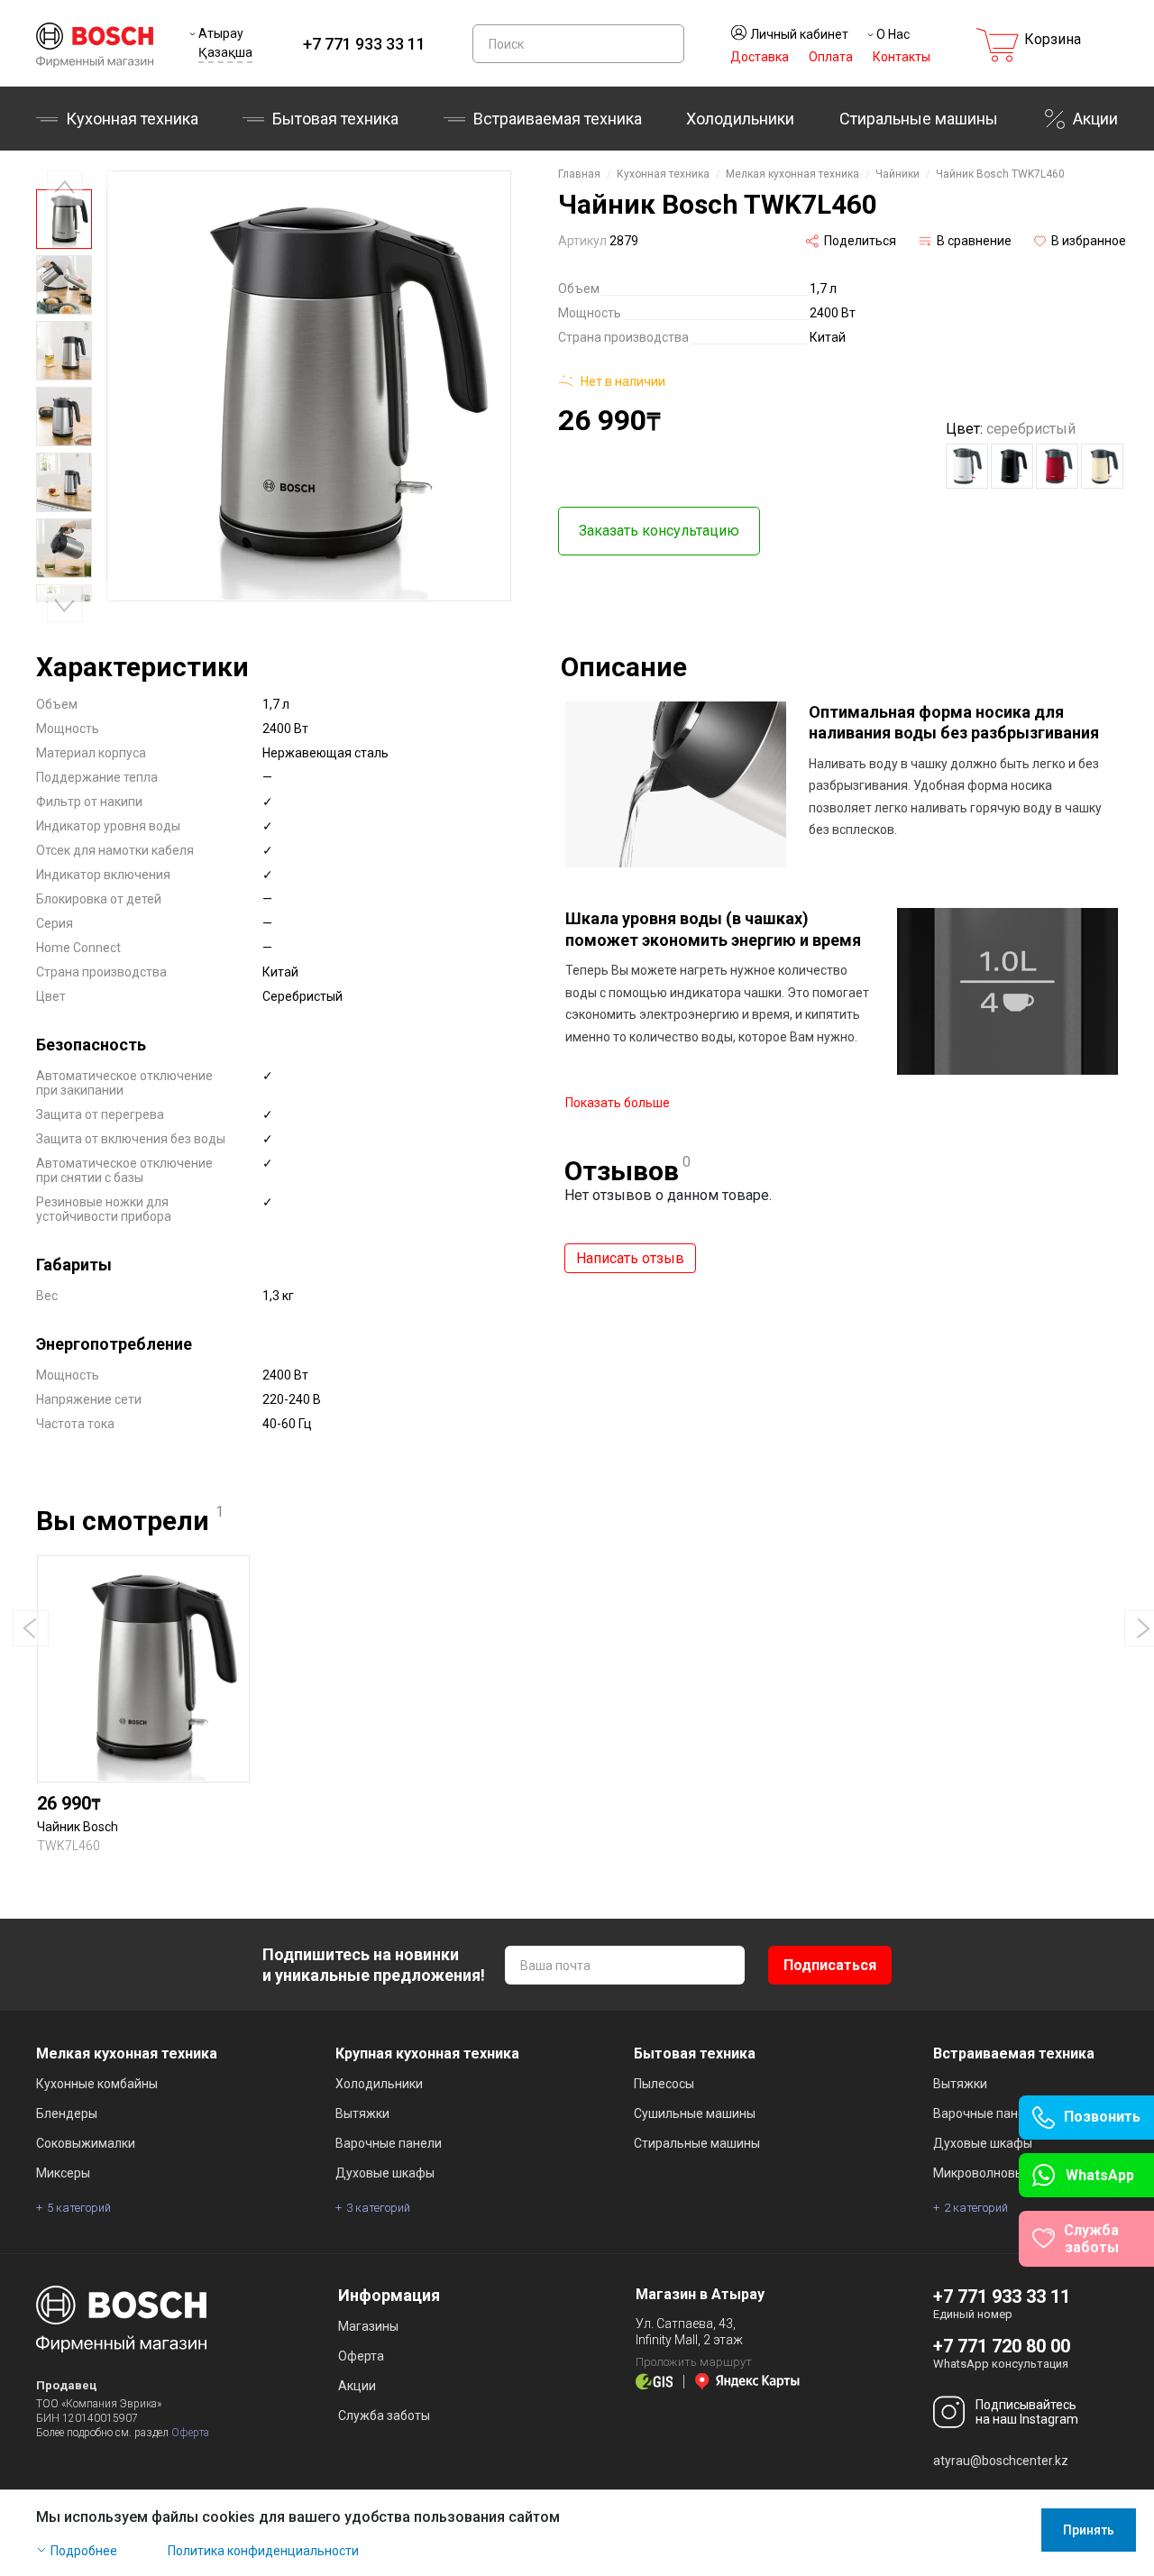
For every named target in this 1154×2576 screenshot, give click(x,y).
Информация (389, 2295)
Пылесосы (664, 2084)
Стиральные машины (919, 119)
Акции (1095, 119)
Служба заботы (384, 2416)
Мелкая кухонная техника (792, 174)
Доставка (760, 57)
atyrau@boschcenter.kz (1001, 2461)
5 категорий (79, 2208)
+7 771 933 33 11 (364, 44)
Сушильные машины (695, 2113)
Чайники (898, 174)
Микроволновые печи (998, 2173)
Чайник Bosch (78, 1827)
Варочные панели (389, 2143)
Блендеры (67, 2113)
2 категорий (976, 2208)
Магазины (368, 2326)
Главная (579, 174)
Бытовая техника (335, 119)
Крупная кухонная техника (427, 2053)
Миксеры (63, 2173)
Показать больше (618, 1103)
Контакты (902, 57)
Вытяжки (362, 2113)
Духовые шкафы (385, 2173)
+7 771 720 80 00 (1002, 2346)
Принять (1089, 2530)
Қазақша (225, 52)
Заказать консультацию (659, 531)
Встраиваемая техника (1014, 2053)
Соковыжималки (86, 2143)
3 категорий (378, 2208)
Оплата (831, 57)
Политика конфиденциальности (263, 2551)
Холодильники (740, 119)
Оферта (190, 2433)
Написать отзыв (630, 1258)
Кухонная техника (132, 119)
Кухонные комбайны (97, 2084)
